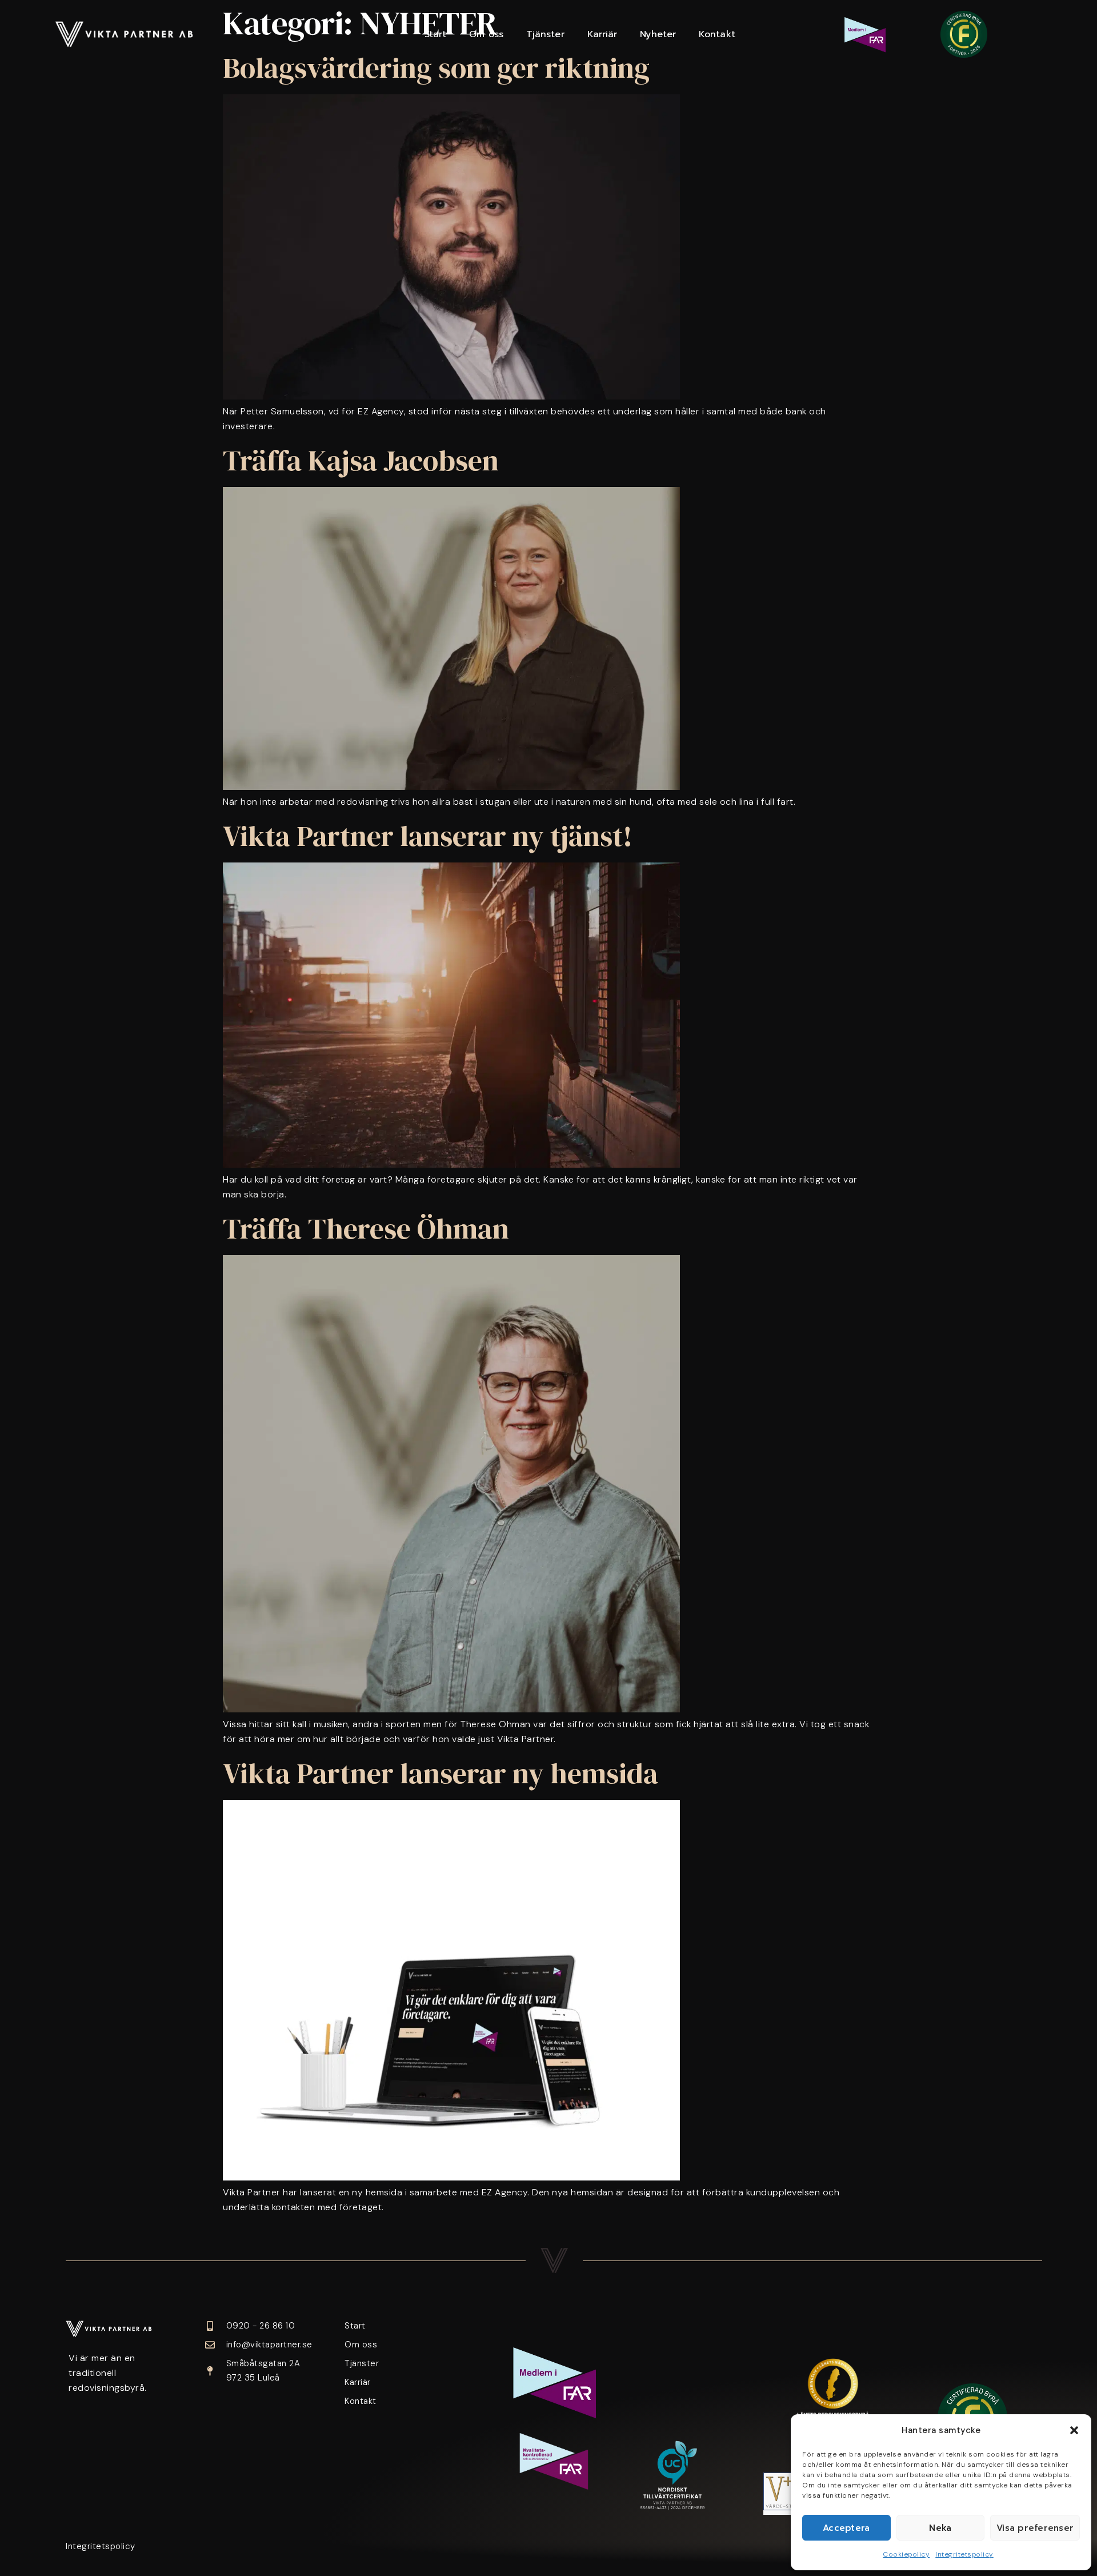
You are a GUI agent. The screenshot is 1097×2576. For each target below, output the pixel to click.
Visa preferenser (1035, 2528)
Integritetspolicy (964, 2554)
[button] (1074, 2430)
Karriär (602, 34)
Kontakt (717, 34)
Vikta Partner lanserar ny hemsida (441, 1773)
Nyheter (658, 34)
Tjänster (545, 34)
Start (436, 34)
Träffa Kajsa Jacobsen (361, 460)
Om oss (486, 34)
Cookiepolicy (906, 2554)
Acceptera (846, 2528)
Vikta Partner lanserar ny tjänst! (428, 836)
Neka (940, 2528)
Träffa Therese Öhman (366, 1229)
